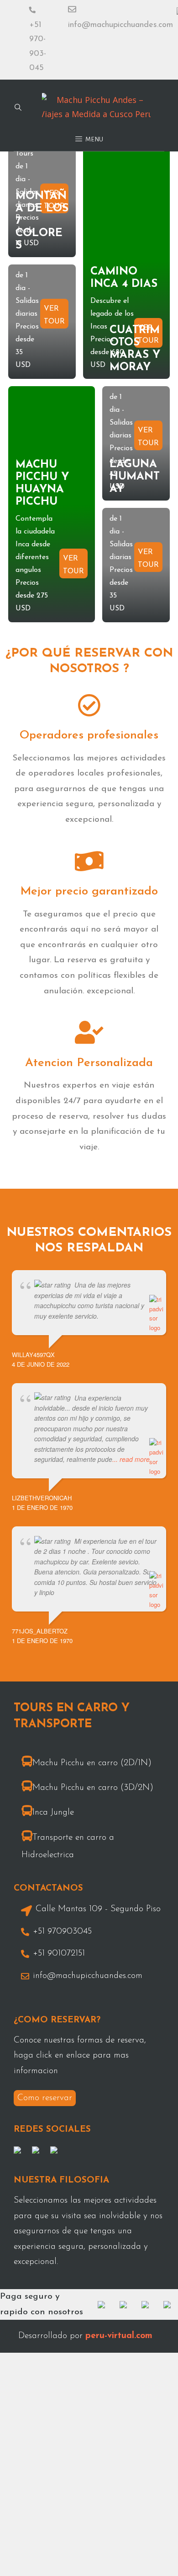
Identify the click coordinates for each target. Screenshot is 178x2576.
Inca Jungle (53, 1813)
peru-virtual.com (119, 2336)
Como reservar (45, 2098)
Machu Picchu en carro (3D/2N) (93, 1788)
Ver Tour (54, 314)
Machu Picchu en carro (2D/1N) (92, 1763)
